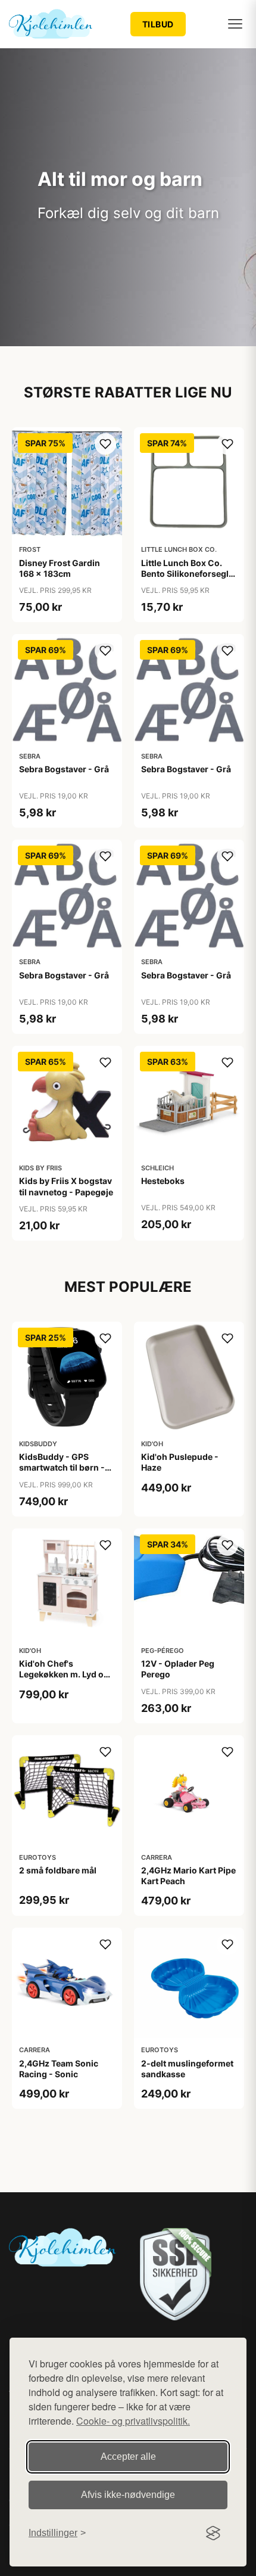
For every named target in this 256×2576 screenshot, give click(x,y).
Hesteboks (163, 1181)
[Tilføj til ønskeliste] (105, 444)
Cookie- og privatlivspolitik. (133, 2421)
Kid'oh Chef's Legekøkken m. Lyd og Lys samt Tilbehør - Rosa (64, 1680)
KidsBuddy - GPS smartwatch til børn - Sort (62, 1467)
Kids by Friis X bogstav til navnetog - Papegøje (66, 1186)
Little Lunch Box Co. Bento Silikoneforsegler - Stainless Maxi (189, 574)
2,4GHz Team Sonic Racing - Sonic (59, 2069)
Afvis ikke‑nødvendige (128, 2495)
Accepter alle (128, 2457)
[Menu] (235, 24)
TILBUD (158, 24)
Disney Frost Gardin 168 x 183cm (60, 568)
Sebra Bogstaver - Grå (64, 769)
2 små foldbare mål (58, 1870)
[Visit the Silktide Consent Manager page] (213, 2533)
